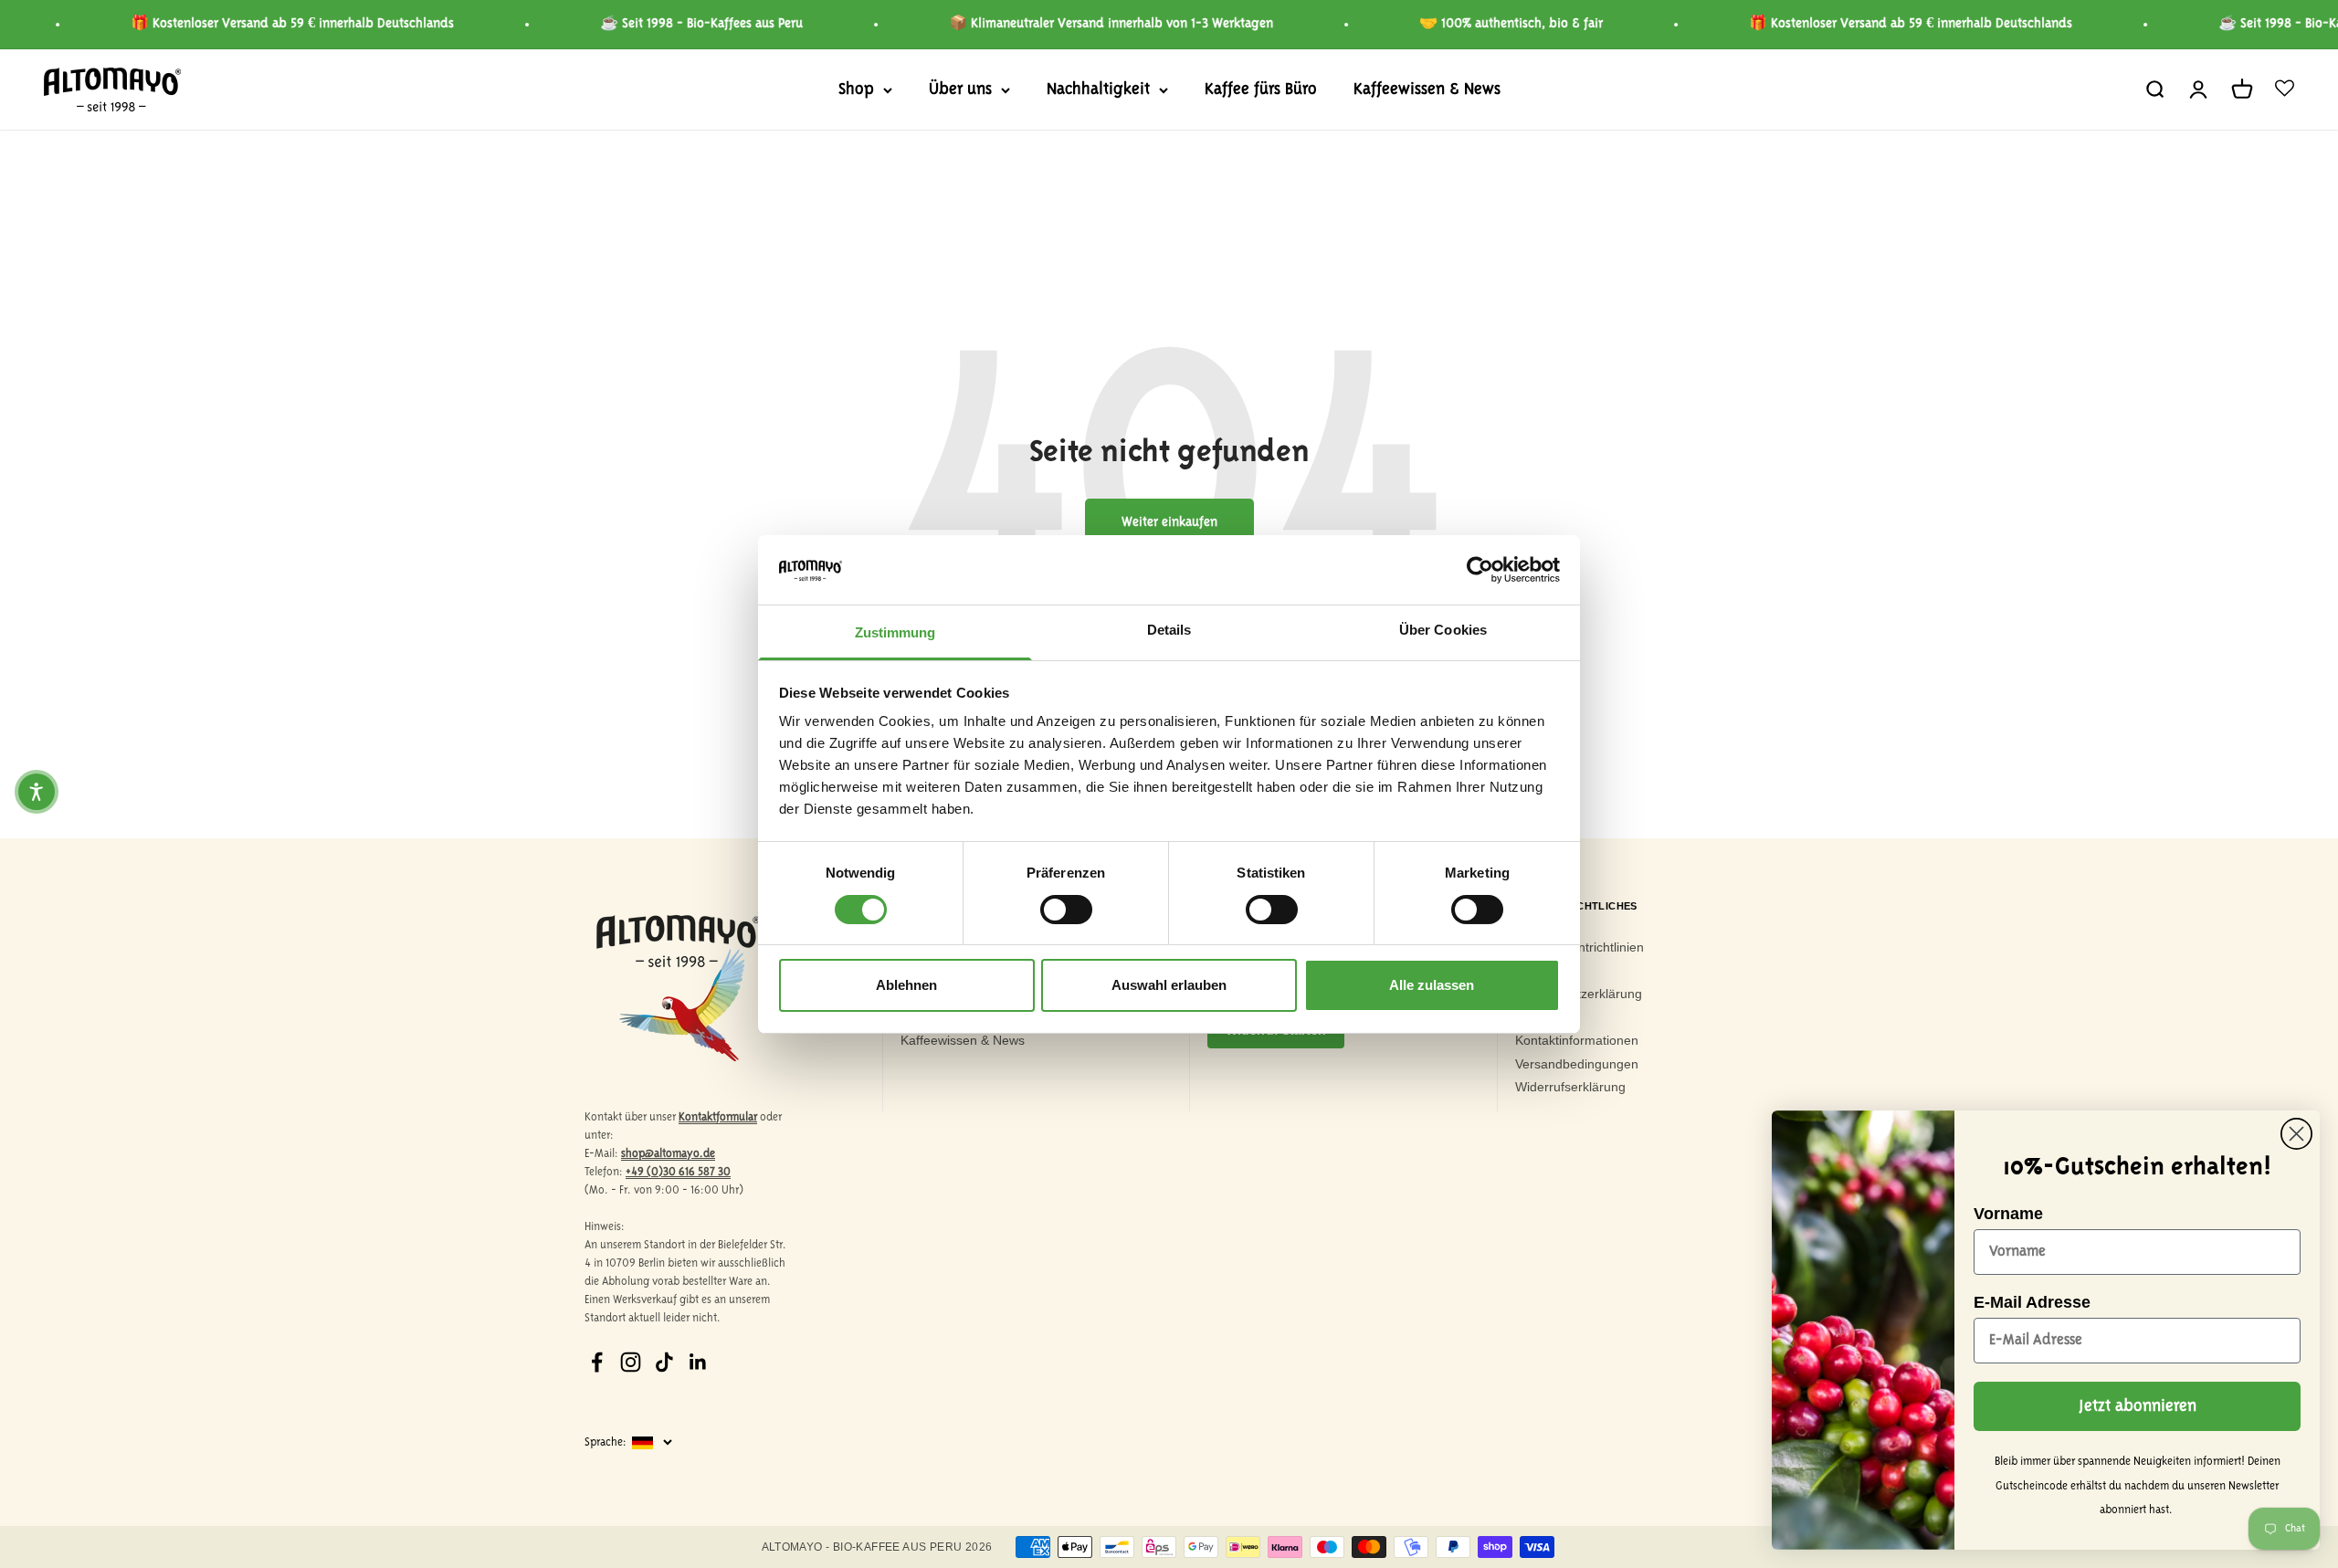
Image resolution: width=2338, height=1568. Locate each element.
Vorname (2008, 1214)
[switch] (1066, 910)
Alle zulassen (1432, 985)
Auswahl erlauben (1169, 985)
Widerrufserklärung (1570, 1087)
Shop (856, 89)
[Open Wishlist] (2285, 89)
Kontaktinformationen (1577, 1040)
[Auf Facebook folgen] (597, 1362)
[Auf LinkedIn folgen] (698, 1362)
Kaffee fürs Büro (1261, 89)
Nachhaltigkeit (1098, 89)
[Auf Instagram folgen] (631, 1362)
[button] (37, 792)
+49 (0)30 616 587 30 (678, 1172)
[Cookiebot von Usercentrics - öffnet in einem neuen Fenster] (1480, 570)
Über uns (960, 89)
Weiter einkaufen (1169, 522)
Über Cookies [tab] (1443, 630)
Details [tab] (1169, 630)
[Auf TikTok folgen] (664, 1362)
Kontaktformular (718, 1117)
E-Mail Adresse (2032, 1302)
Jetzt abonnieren (2138, 1406)
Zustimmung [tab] (895, 632)
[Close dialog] (2296, 1134)
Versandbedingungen (1577, 1064)
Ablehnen (906, 985)
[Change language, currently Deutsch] (663, 1442)
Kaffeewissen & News (1427, 89)
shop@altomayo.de (668, 1154)
